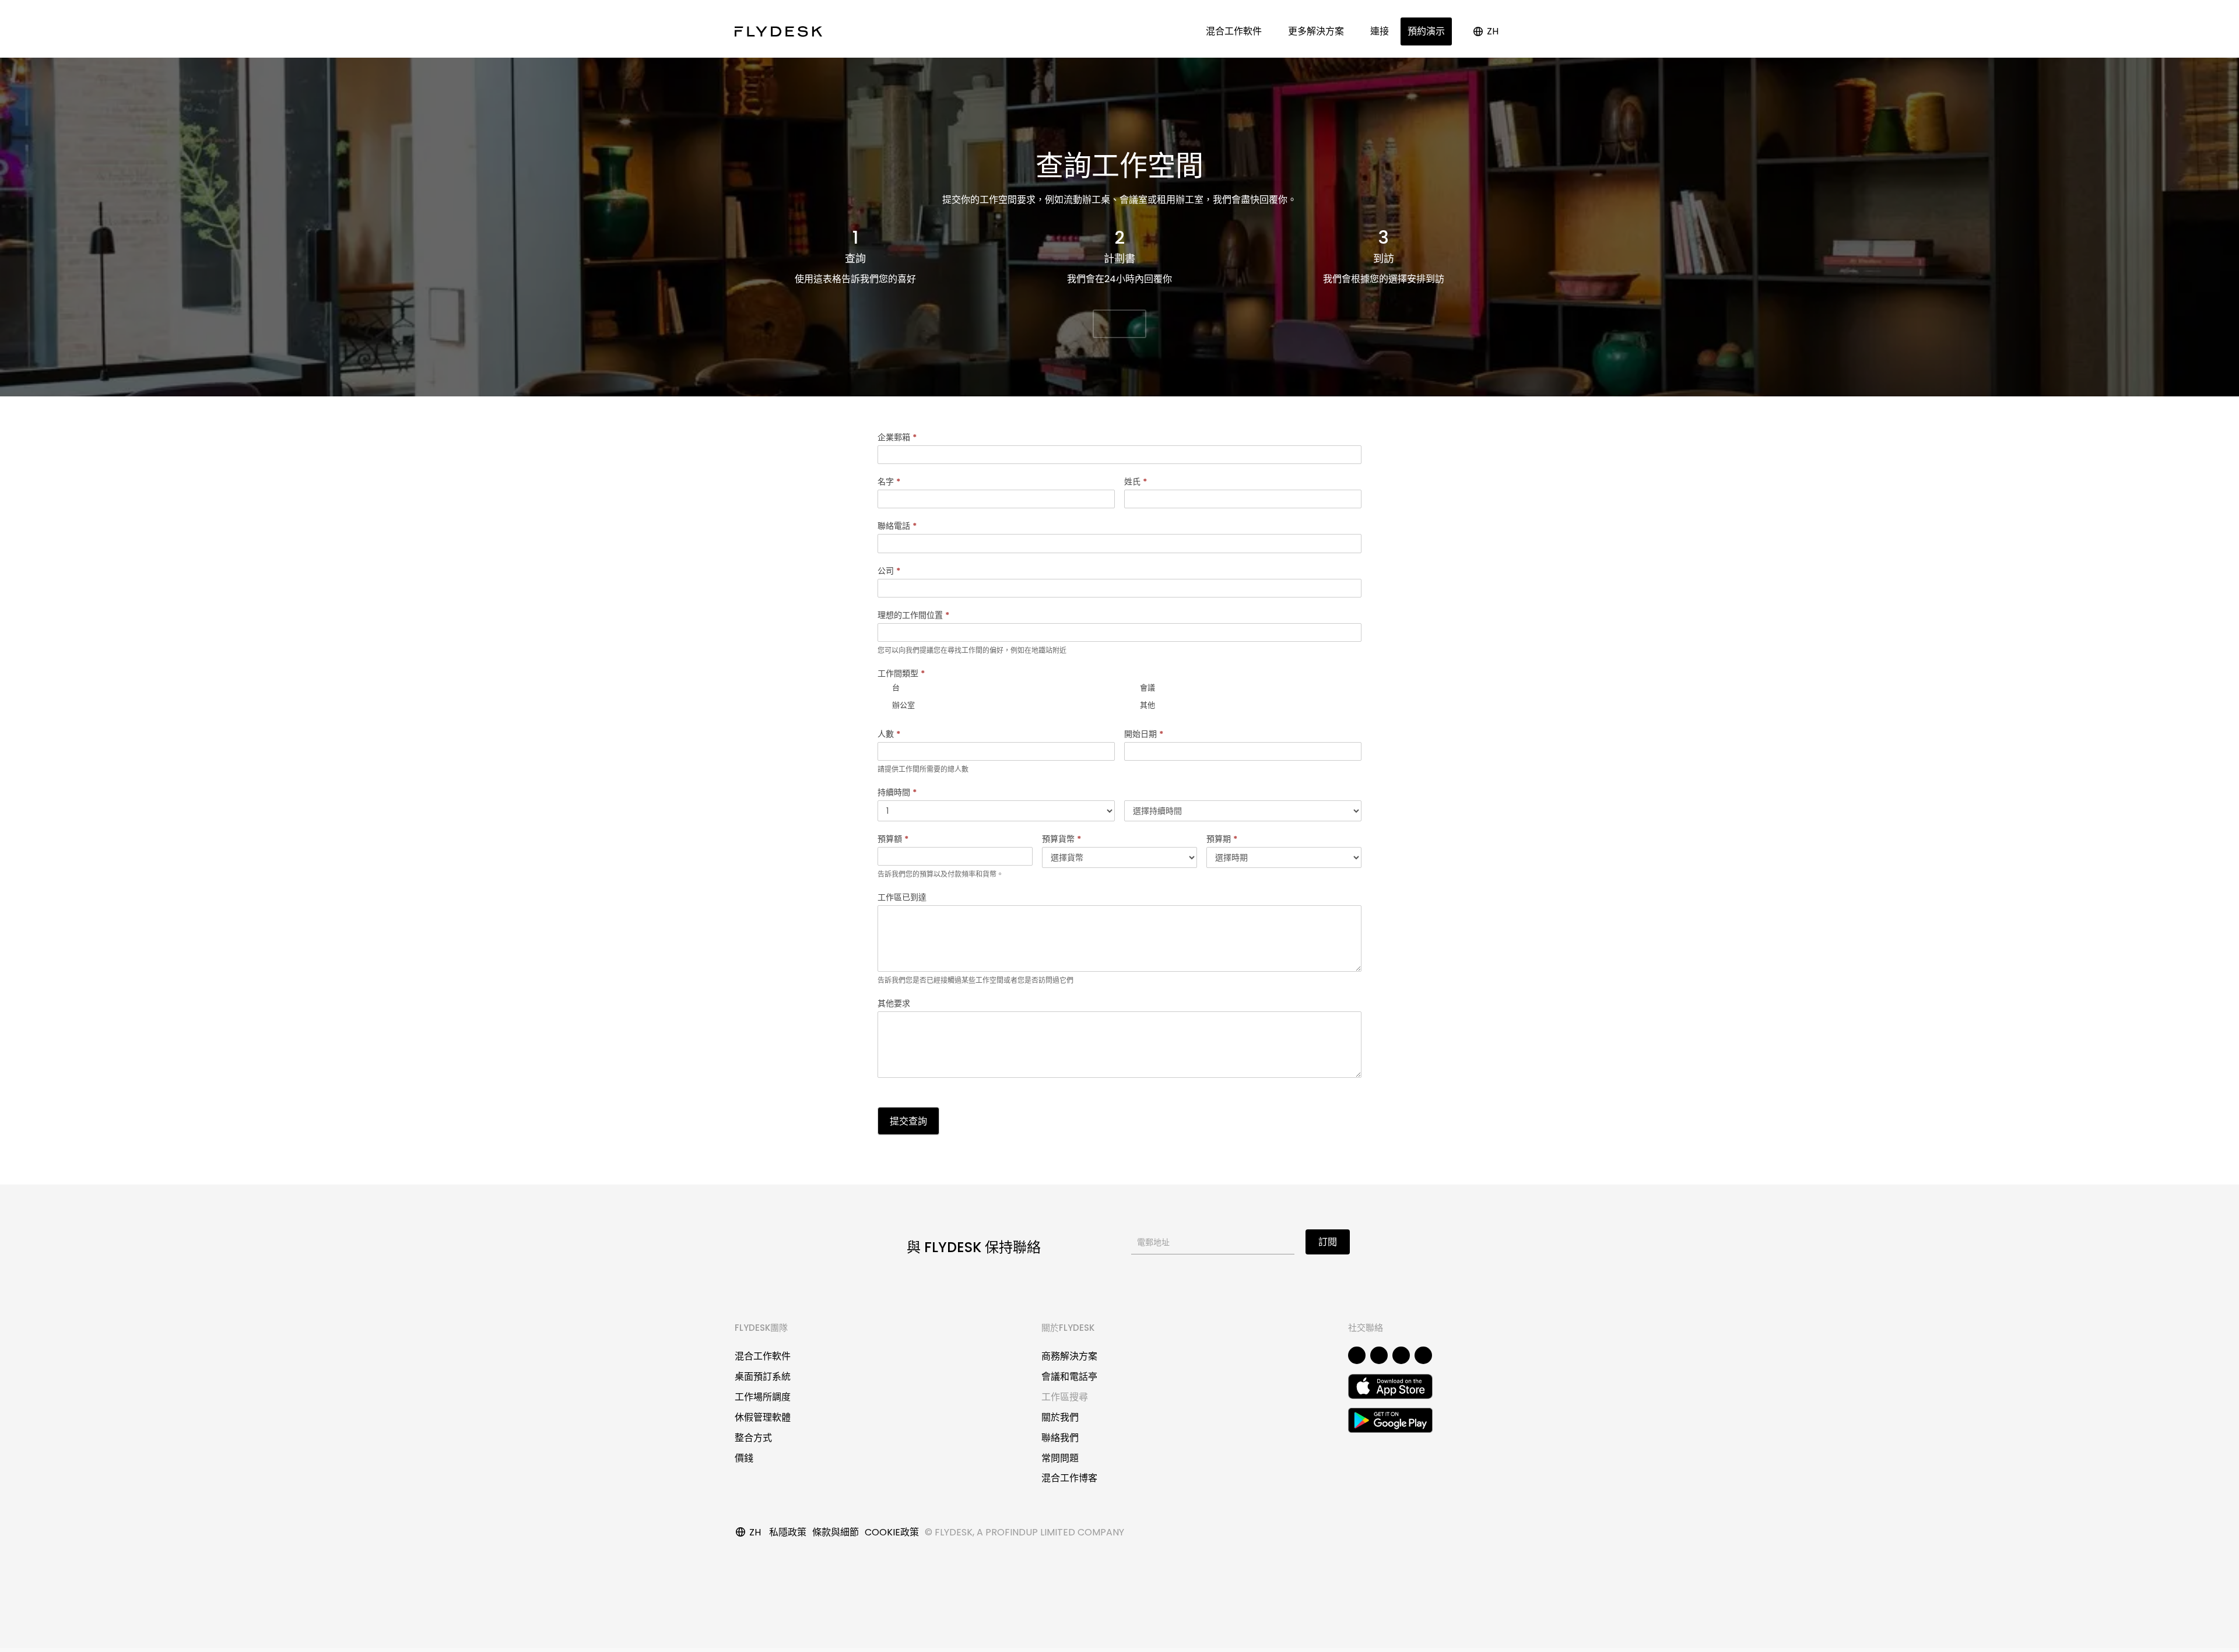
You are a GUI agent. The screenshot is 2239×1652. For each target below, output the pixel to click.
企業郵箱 (897, 437)
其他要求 (894, 1003)
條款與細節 (836, 1532)
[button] (1119, 324)
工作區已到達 (902, 897)
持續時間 (897, 792)
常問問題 (1060, 1458)
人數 (889, 734)
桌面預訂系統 (763, 1377)
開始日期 (1144, 734)
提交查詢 (908, 1121)
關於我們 (1060, 1417)
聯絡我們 (1060, 1438)
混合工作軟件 (1236, 31)
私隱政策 (788, 1532)
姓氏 (1136, 481)
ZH (1493, 31)
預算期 (1222, 839)
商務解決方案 (1069, 1356)
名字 (889, 481)
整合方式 (753, 1438)
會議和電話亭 (1069, 1377)
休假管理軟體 (763, 1417)
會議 (1147, 687)
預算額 (893, 839)
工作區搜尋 (1065, 1397)
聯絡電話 (897, 526)
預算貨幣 (1061, 839)
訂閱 (1328, 1242)
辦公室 (903, 704)
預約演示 (1426, 31)
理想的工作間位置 (913, 615)
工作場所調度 (763, 1397)
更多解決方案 (1318, 31)
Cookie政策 (892, 1532)
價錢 (744, 1458)
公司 (889, 571)
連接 (1380, 31)
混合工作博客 (1069, 1478)
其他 (1147, 704)
